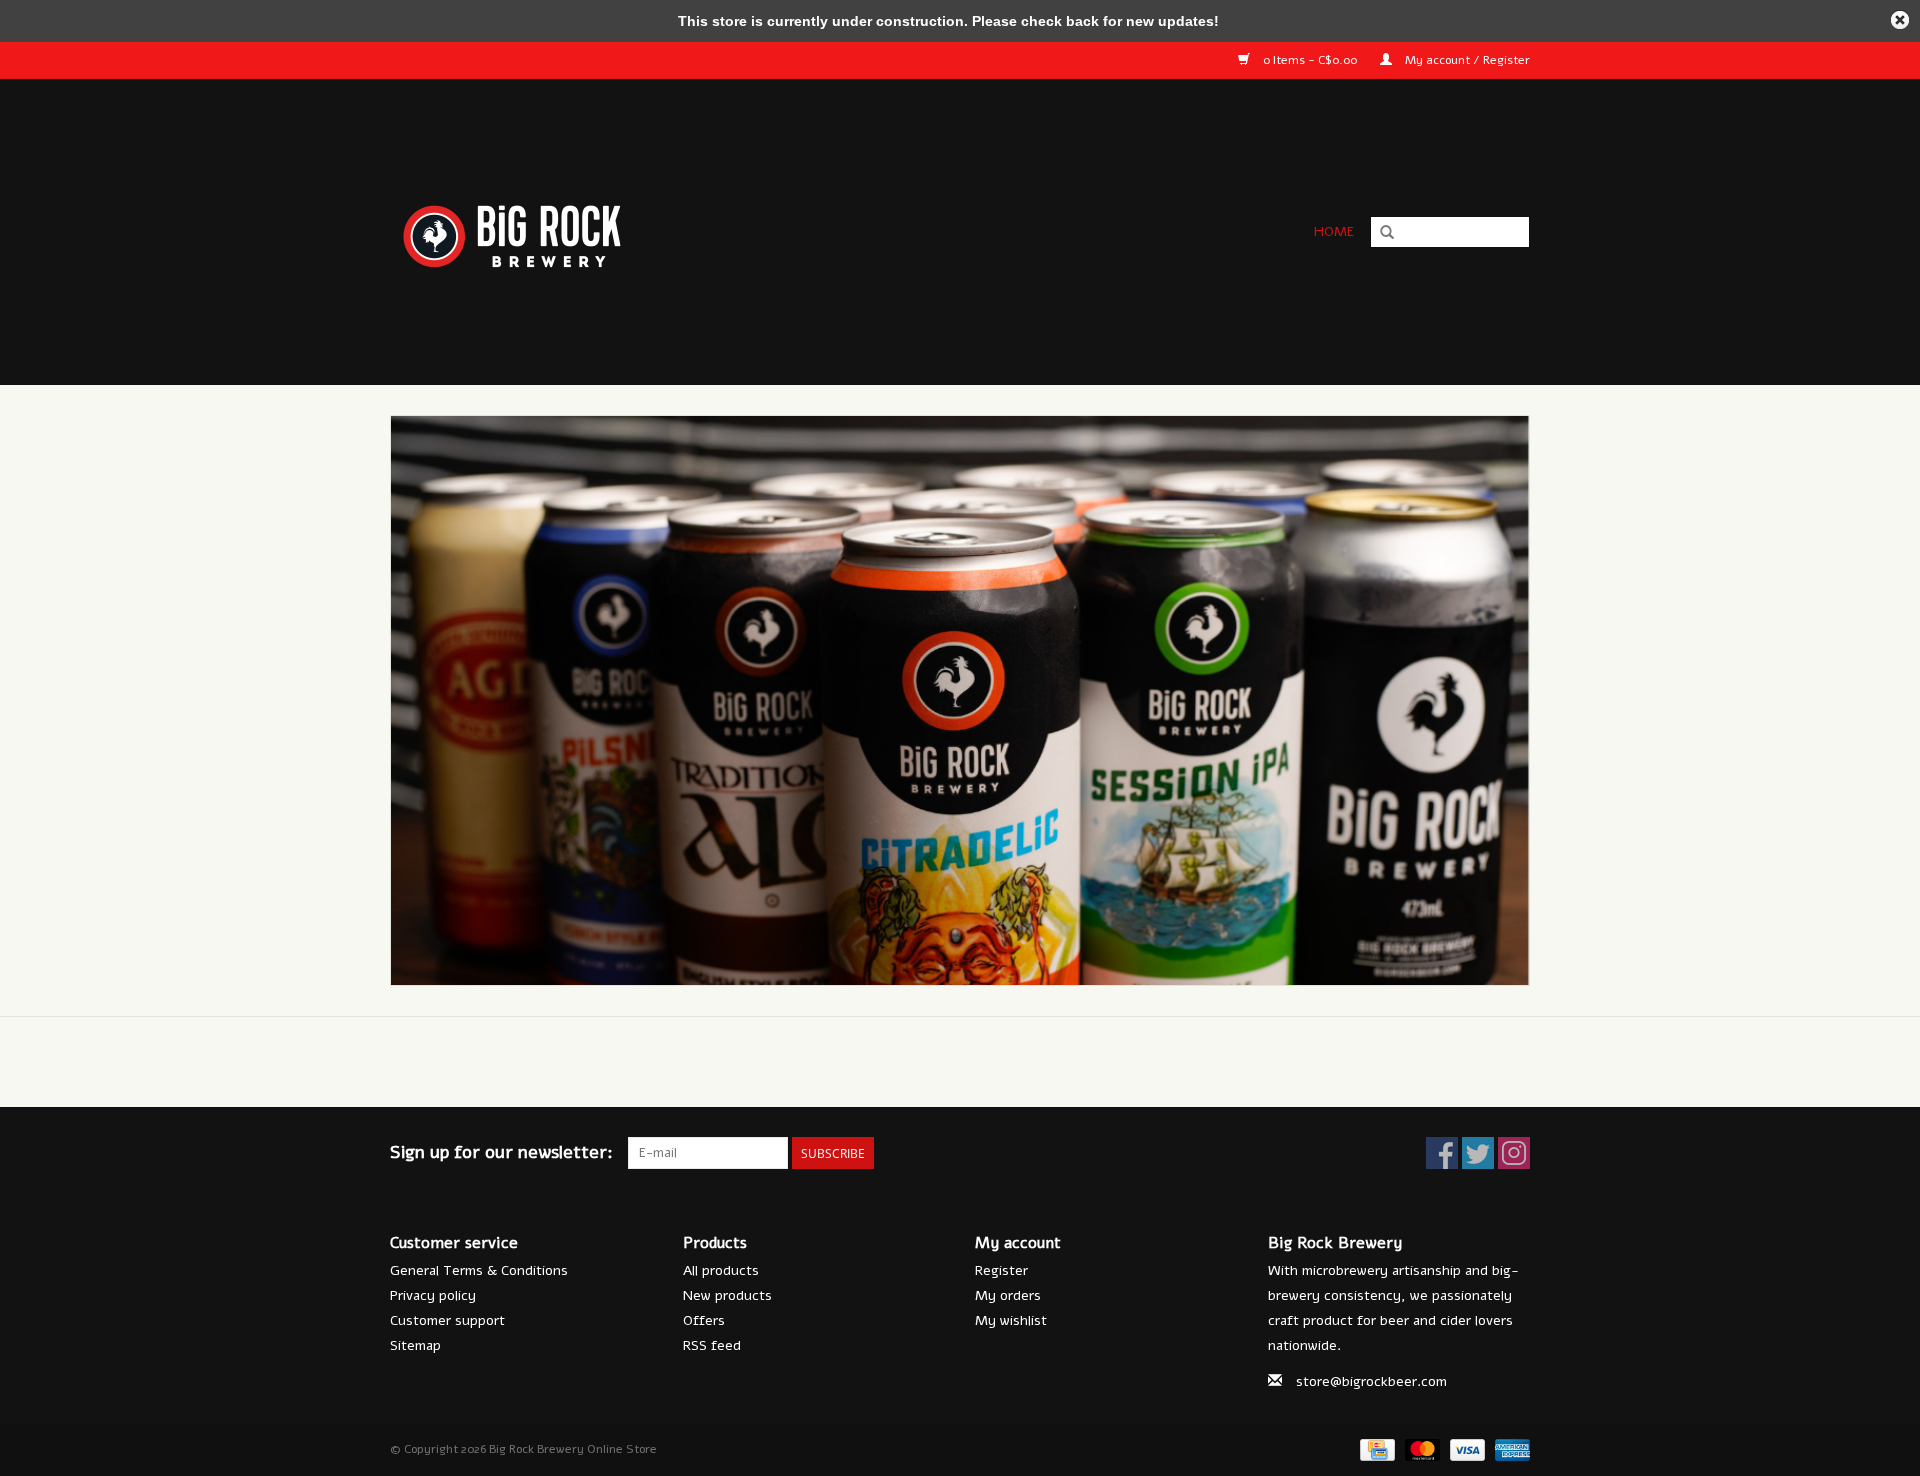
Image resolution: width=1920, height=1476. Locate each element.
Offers (704, 1320)
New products (727, 1295)
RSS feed (712, 1345)
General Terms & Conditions (479, 1270)
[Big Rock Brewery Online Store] (689, 231)
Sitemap (415, 1345)
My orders (1008, 1295)
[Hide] (1900, 20)
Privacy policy (433, 1295)
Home (1334, 231)
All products (721, 1270)
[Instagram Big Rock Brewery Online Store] (1514, 1153)
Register (1001, 1270)
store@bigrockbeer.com (1371, 1381)
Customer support (447, 1320)
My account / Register (1466, 60)
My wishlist (1011, 1320)
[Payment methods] (1375, 1449)
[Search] (1387, 233)
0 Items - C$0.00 (1310, 60)
